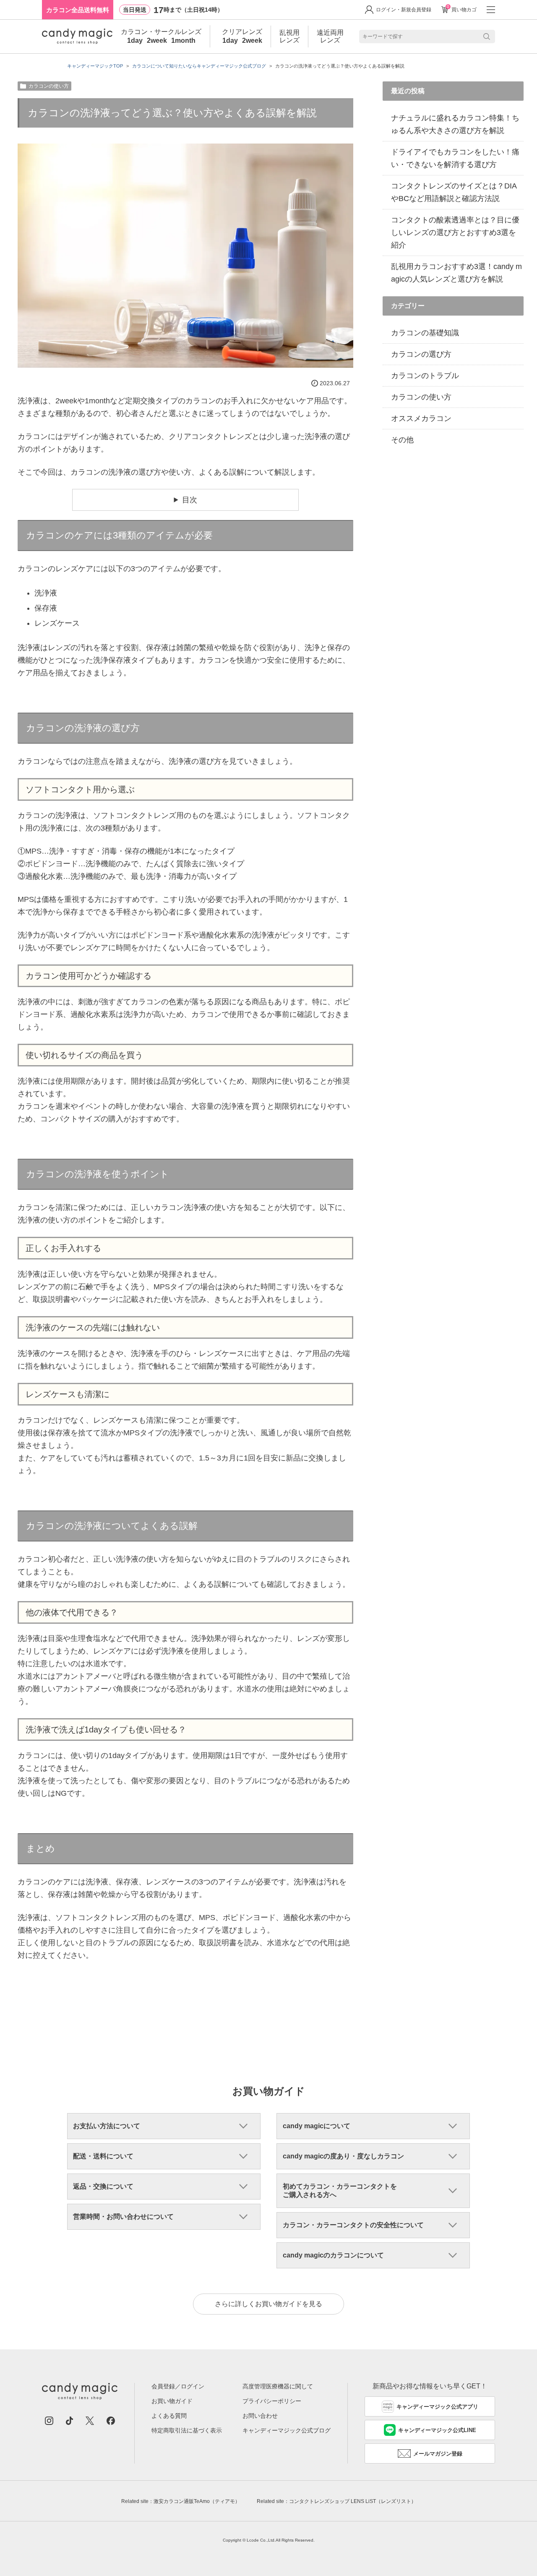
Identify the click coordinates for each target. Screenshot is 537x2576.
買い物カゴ (462, 9)
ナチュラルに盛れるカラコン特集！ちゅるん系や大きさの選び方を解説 (455, 124)
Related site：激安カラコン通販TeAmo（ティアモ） (181, 2501)
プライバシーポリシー (272, 2401)
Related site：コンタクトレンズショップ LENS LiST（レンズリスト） (336, 2501)
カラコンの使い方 (49, 86)
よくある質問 (169, 2416)
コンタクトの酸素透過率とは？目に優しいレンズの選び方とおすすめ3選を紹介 (455, 233)
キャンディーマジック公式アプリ (437, 2407)
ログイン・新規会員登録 (404, 10)
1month (183, 41)
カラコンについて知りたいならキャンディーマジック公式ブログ (199, 66)
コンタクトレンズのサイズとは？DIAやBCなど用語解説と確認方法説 (454, 192)
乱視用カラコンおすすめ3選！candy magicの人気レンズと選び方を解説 (456, 273)
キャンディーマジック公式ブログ (287, 2430)
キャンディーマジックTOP (95, 66)
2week (157, 41)
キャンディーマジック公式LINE (437, 2430)
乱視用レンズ (289, 36)
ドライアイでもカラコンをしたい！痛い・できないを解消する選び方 (455, 158)
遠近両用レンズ (330, 36)
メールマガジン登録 (438, 2454)
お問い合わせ (260, 2416)
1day (135, 41)
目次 (190, 500)
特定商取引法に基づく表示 (187, 2430)
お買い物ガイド (172, 2401)
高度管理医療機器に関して (278, 2386)
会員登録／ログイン (178, 2386)
